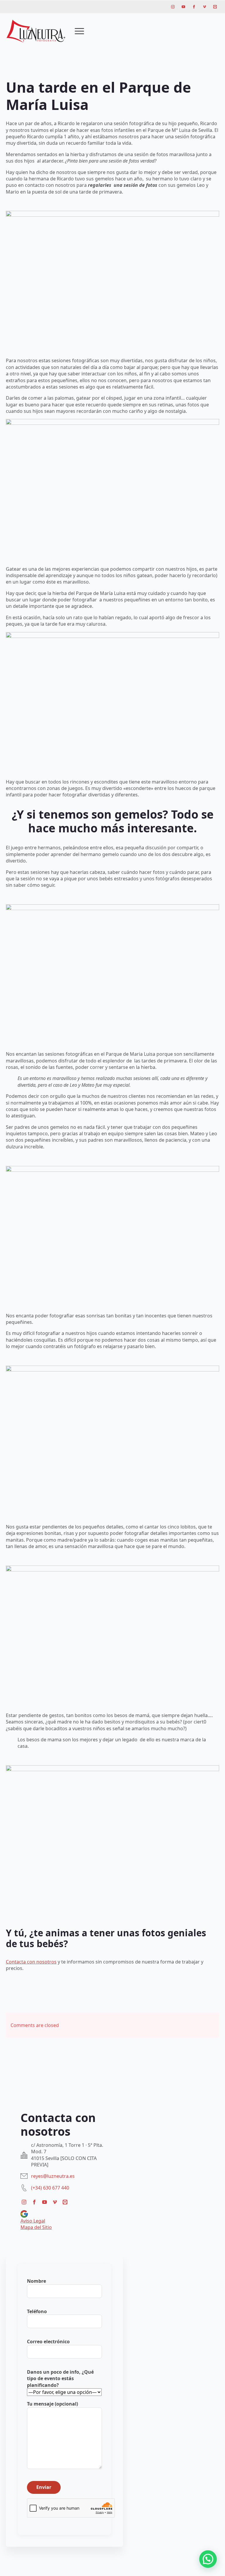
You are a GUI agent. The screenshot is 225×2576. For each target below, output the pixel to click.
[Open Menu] (79, 31)
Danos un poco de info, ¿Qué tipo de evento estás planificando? (60, 2379)
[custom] (215, 7)
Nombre (36, 2281)
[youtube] (183, 7)
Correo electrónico (48, 2342)
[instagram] (173, 7)
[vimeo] (204, 7)
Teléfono (37, 2311)
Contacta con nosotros (31, 1962)
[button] (208, 2559)
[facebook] (194, 7)
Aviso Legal (33, 2221)
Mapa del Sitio (36, 2227)
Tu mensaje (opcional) (52, 2404)
